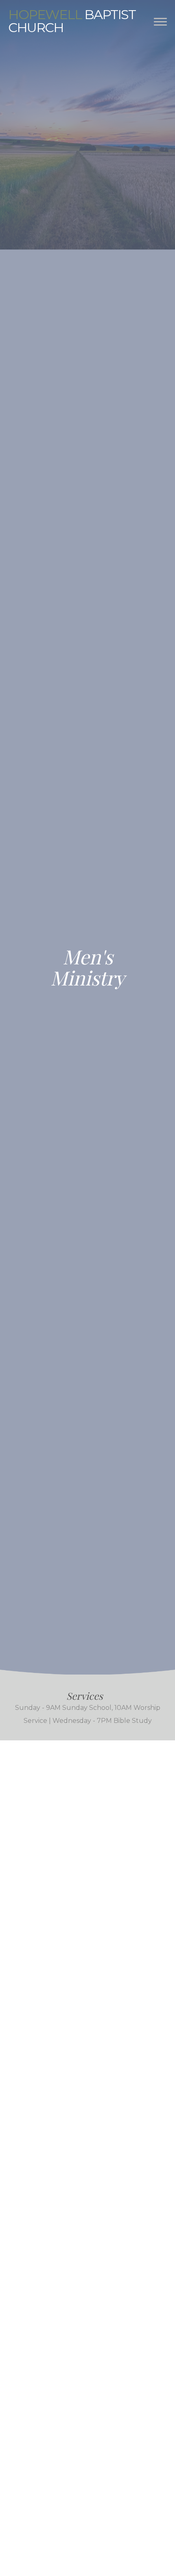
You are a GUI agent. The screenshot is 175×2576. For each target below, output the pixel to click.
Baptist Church (72, 21)
